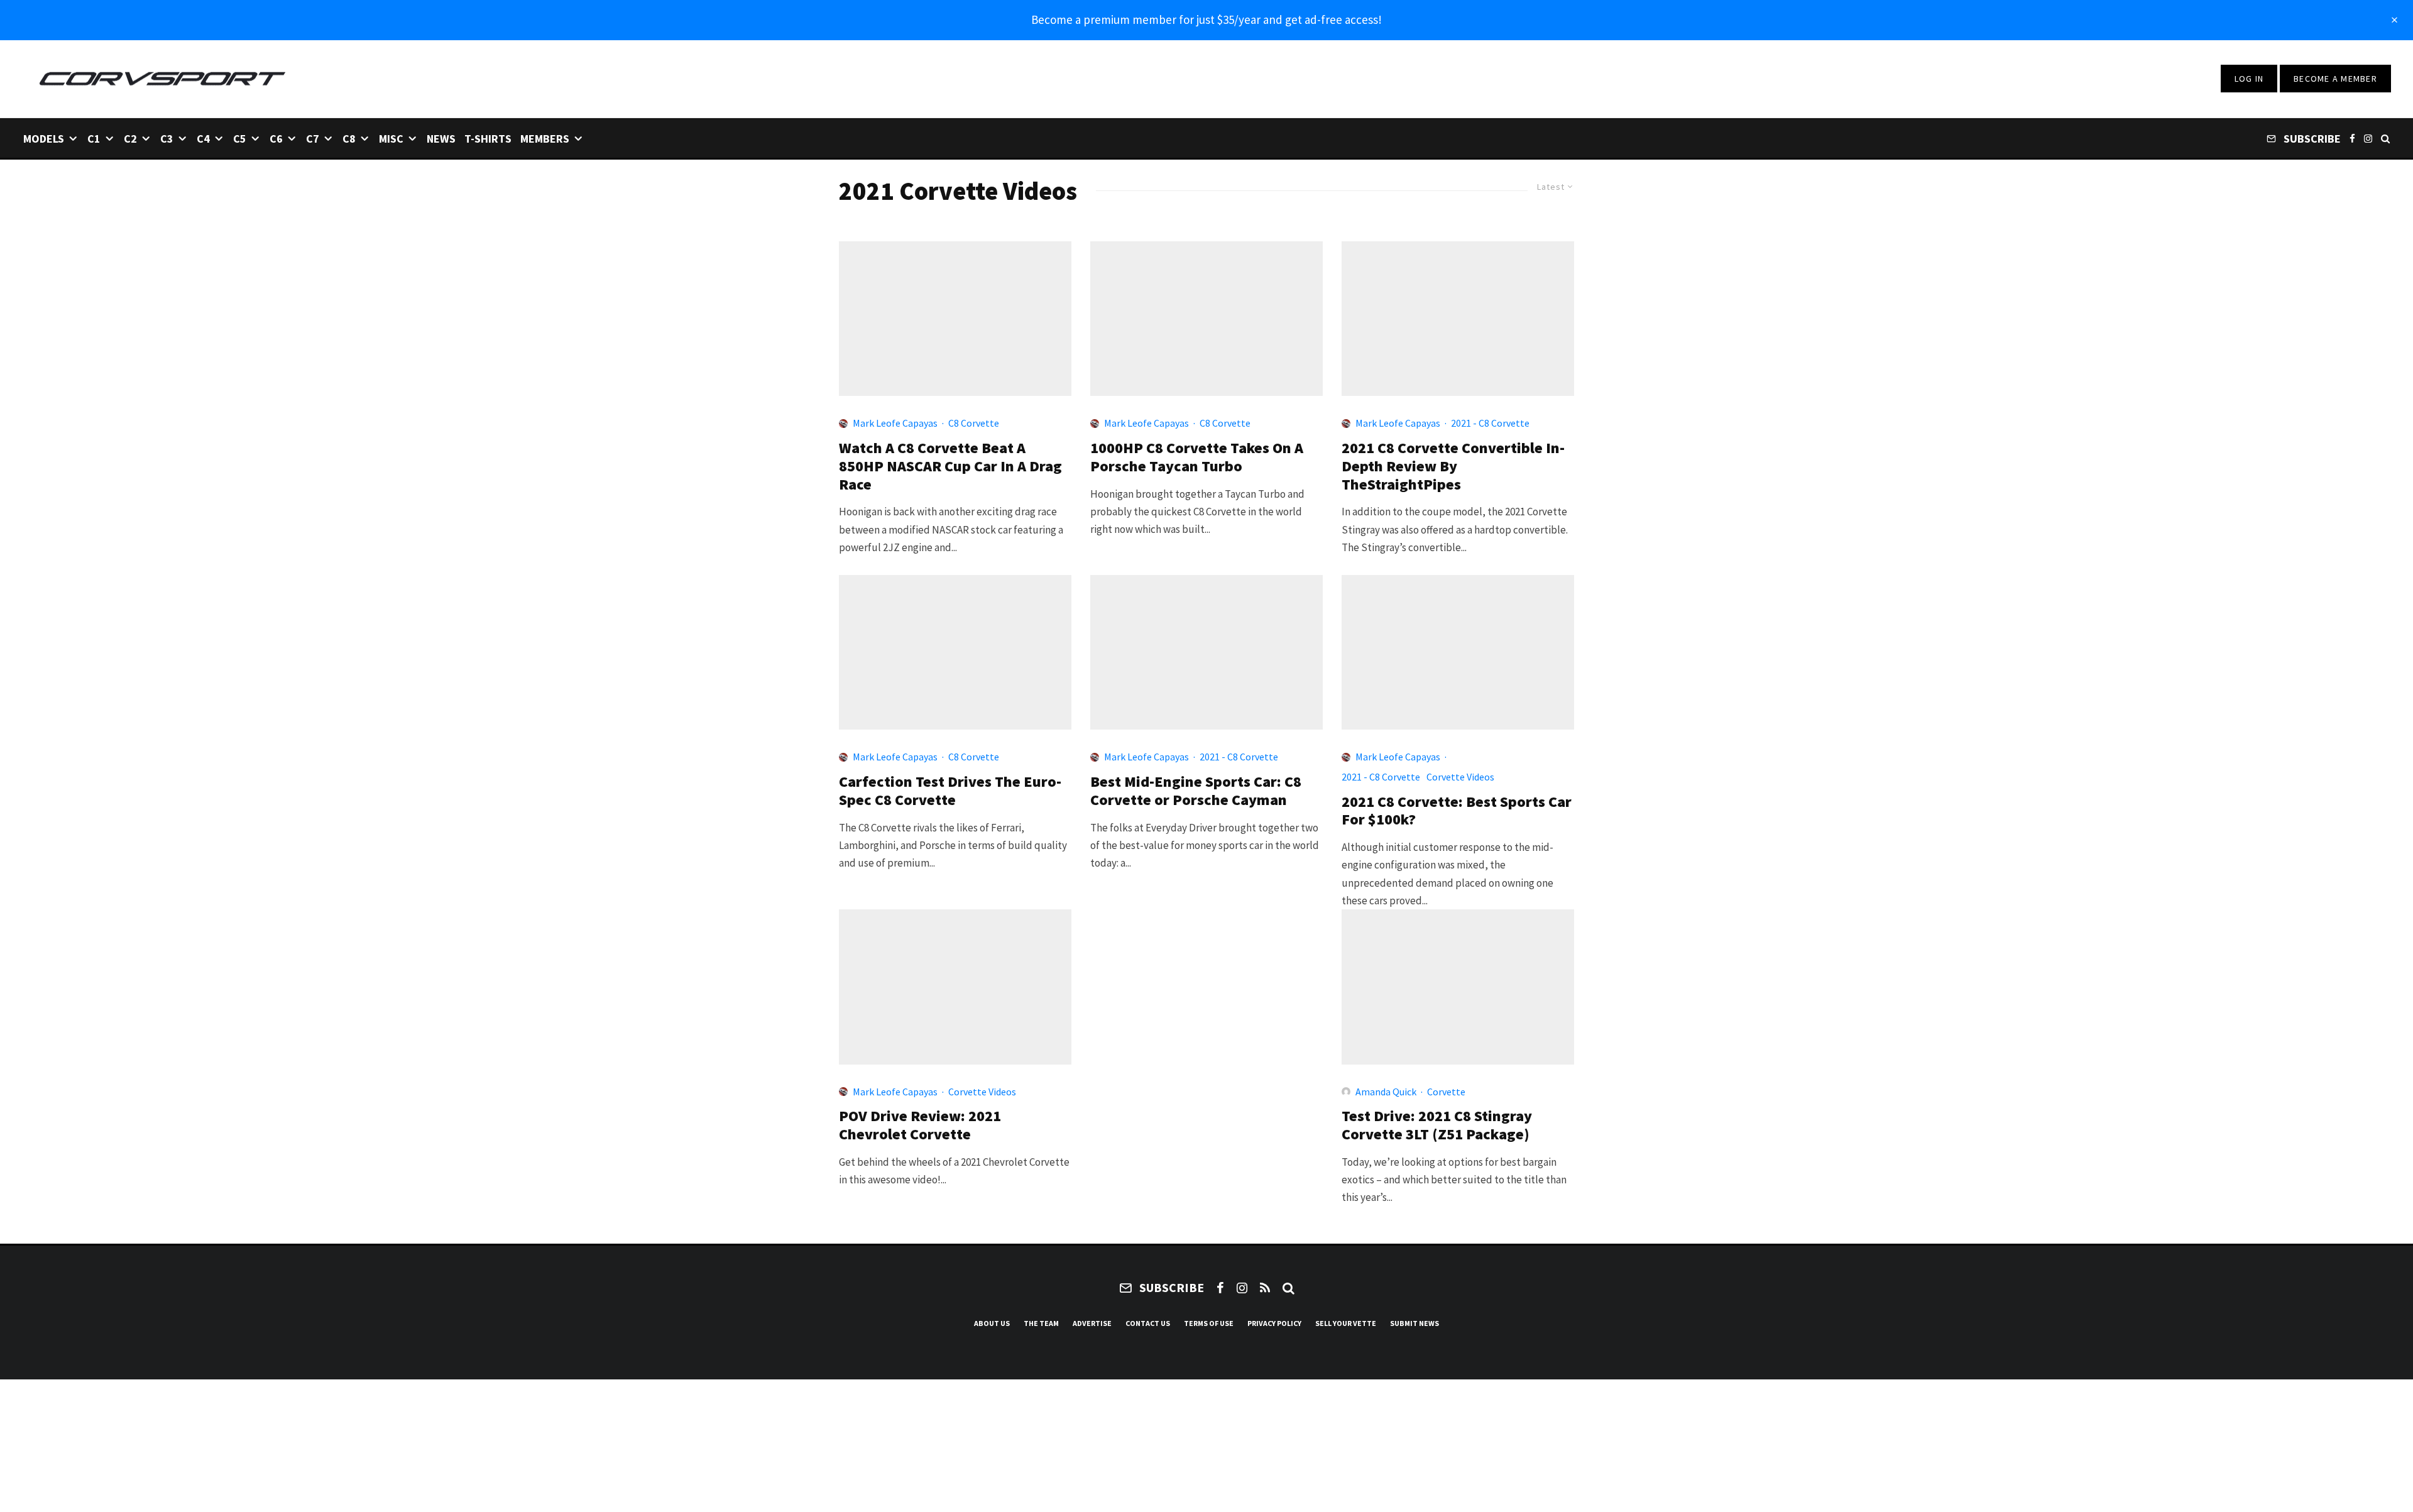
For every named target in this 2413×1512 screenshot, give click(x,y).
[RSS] (1265, 1288)
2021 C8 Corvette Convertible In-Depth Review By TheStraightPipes (1453, 466)
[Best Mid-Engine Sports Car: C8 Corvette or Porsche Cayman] (1206, 652)
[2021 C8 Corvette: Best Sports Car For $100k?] (1458, 652)
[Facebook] (2352, 138)
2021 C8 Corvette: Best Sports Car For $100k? (1457, 811)
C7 (313, 139)
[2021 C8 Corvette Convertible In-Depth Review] (1458, 319)
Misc (391, 139)
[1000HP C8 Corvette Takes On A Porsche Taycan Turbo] (1206, 319)
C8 (349, 139)
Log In (2249, 79)
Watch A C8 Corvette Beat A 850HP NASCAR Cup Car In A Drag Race (950, 466)
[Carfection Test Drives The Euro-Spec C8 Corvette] (955, 652)
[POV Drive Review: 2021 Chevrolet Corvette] (955, 987)
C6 (276, 139)
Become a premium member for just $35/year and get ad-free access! (1206, 19)
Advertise (1092, 1323)
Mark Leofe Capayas (895, 423)
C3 (167, 139)
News (441, 139)
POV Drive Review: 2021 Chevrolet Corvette (920, 1126)
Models (44, 139)
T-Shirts (488, 139)
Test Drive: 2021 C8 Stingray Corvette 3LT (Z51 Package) (1437, 1126)
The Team (1041, 1323)
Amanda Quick (1386, 1092)
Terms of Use (1209, 1323)
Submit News (1414, 1323)
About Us (992, 1323)
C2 (130, 139)
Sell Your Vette (1346, 1323)
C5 (240, 139)
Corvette (1446, 1092)
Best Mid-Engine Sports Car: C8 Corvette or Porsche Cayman (1196, 791)
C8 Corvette (974, 423)
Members (545, 139)
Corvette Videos (1460, 777)
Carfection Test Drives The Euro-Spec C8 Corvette (950, 791)
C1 (94, 139)
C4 (203, 139)
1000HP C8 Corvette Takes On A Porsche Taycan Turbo (1197, 457)
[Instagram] (2368, 138)
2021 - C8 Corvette (1490, 423)
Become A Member (2335, 79)
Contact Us (1148, 1323)
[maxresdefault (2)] (955, 319)
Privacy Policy (1274, 1323)
